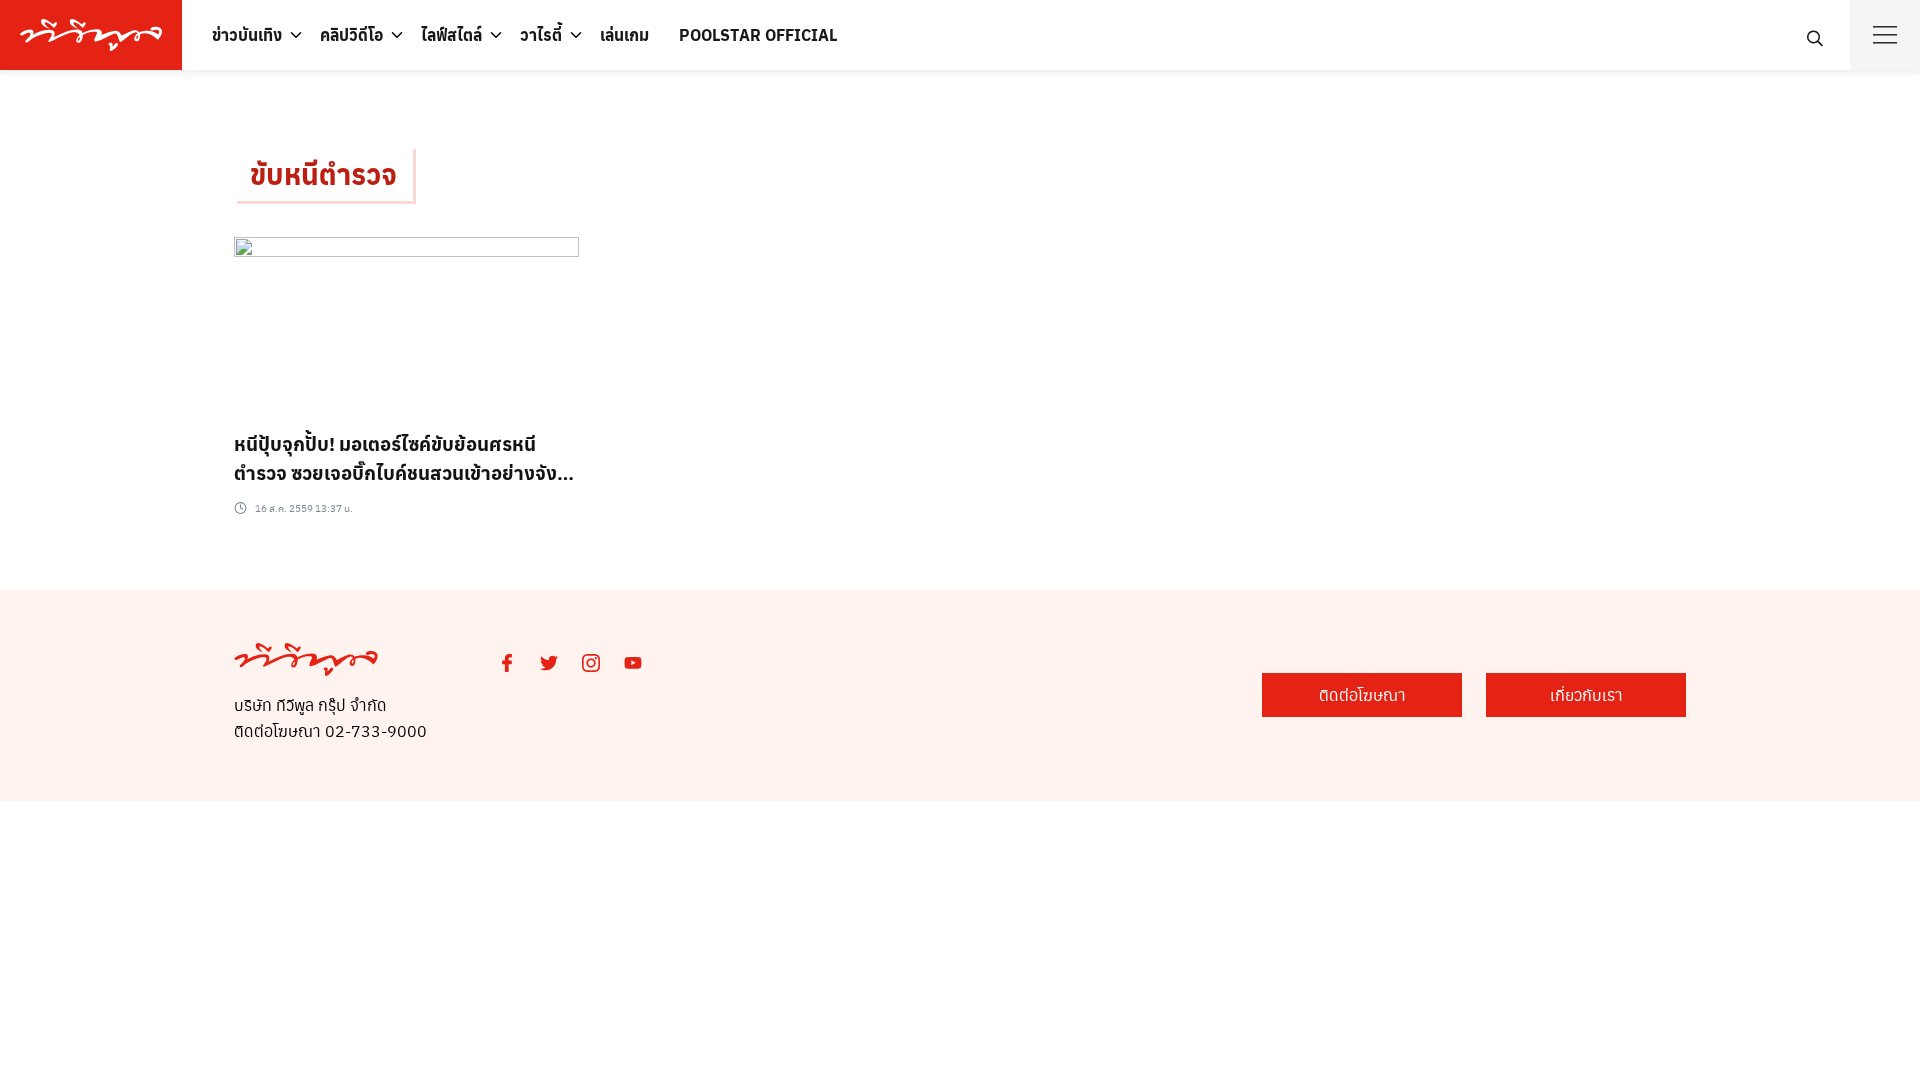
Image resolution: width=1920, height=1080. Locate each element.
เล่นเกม (624, 34)
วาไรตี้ (541, 34)
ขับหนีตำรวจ (323, 173)
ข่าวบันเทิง (247, 34)
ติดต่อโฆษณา (1362, 694)
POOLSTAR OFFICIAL (758, 34)
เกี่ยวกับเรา (1586, 694)
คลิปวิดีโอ (351, 34)
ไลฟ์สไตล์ (451, 34)
